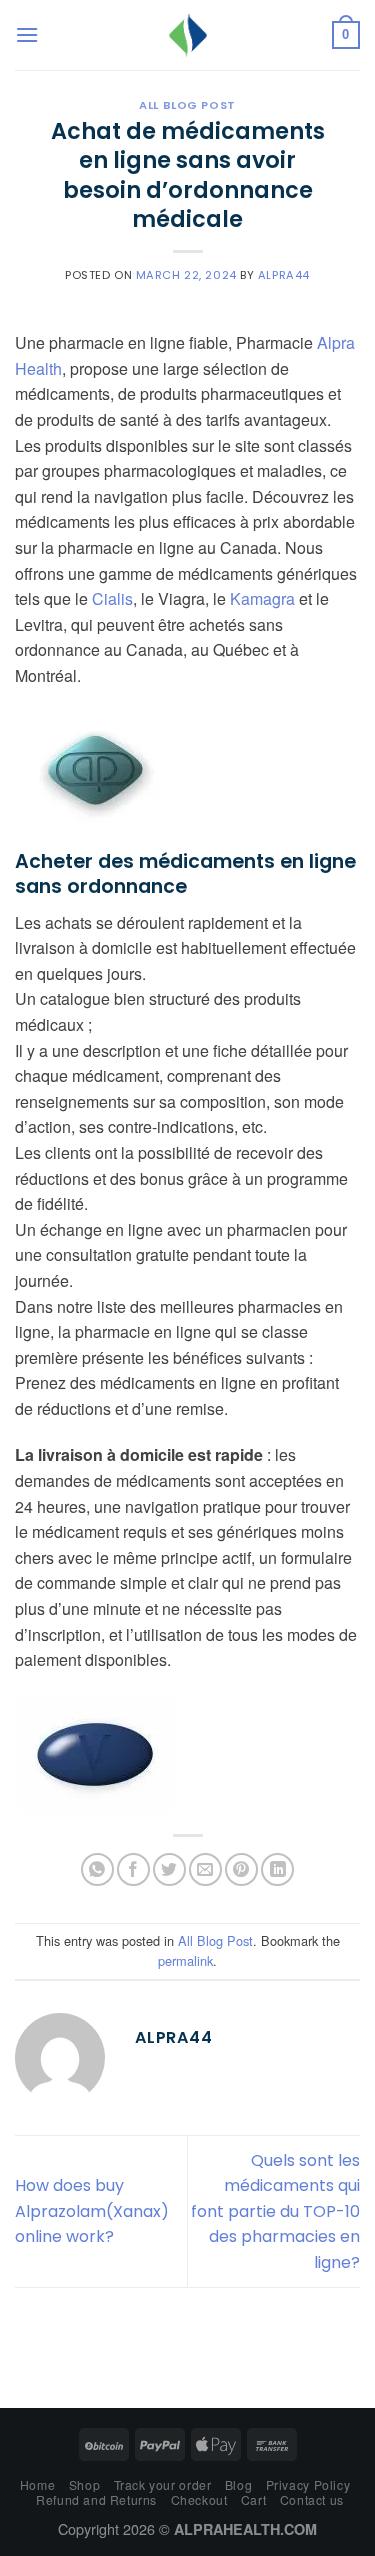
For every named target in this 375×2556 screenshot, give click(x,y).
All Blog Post (187, 105)
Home (37, 2484)
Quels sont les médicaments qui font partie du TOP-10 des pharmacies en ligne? (275, 2211)
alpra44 (284, 275)
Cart (253, 2499)
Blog (238, 2484)
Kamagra (262, 598)
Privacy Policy (308, 2484)
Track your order (163, 2484)
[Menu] (27, 34)
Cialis (112, 598)
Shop (84, 2484)
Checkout (199, 2499)
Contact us (312, 2499)
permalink (185, 1960)
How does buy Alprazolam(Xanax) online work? (92, 2211)
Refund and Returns (96, 2499)
